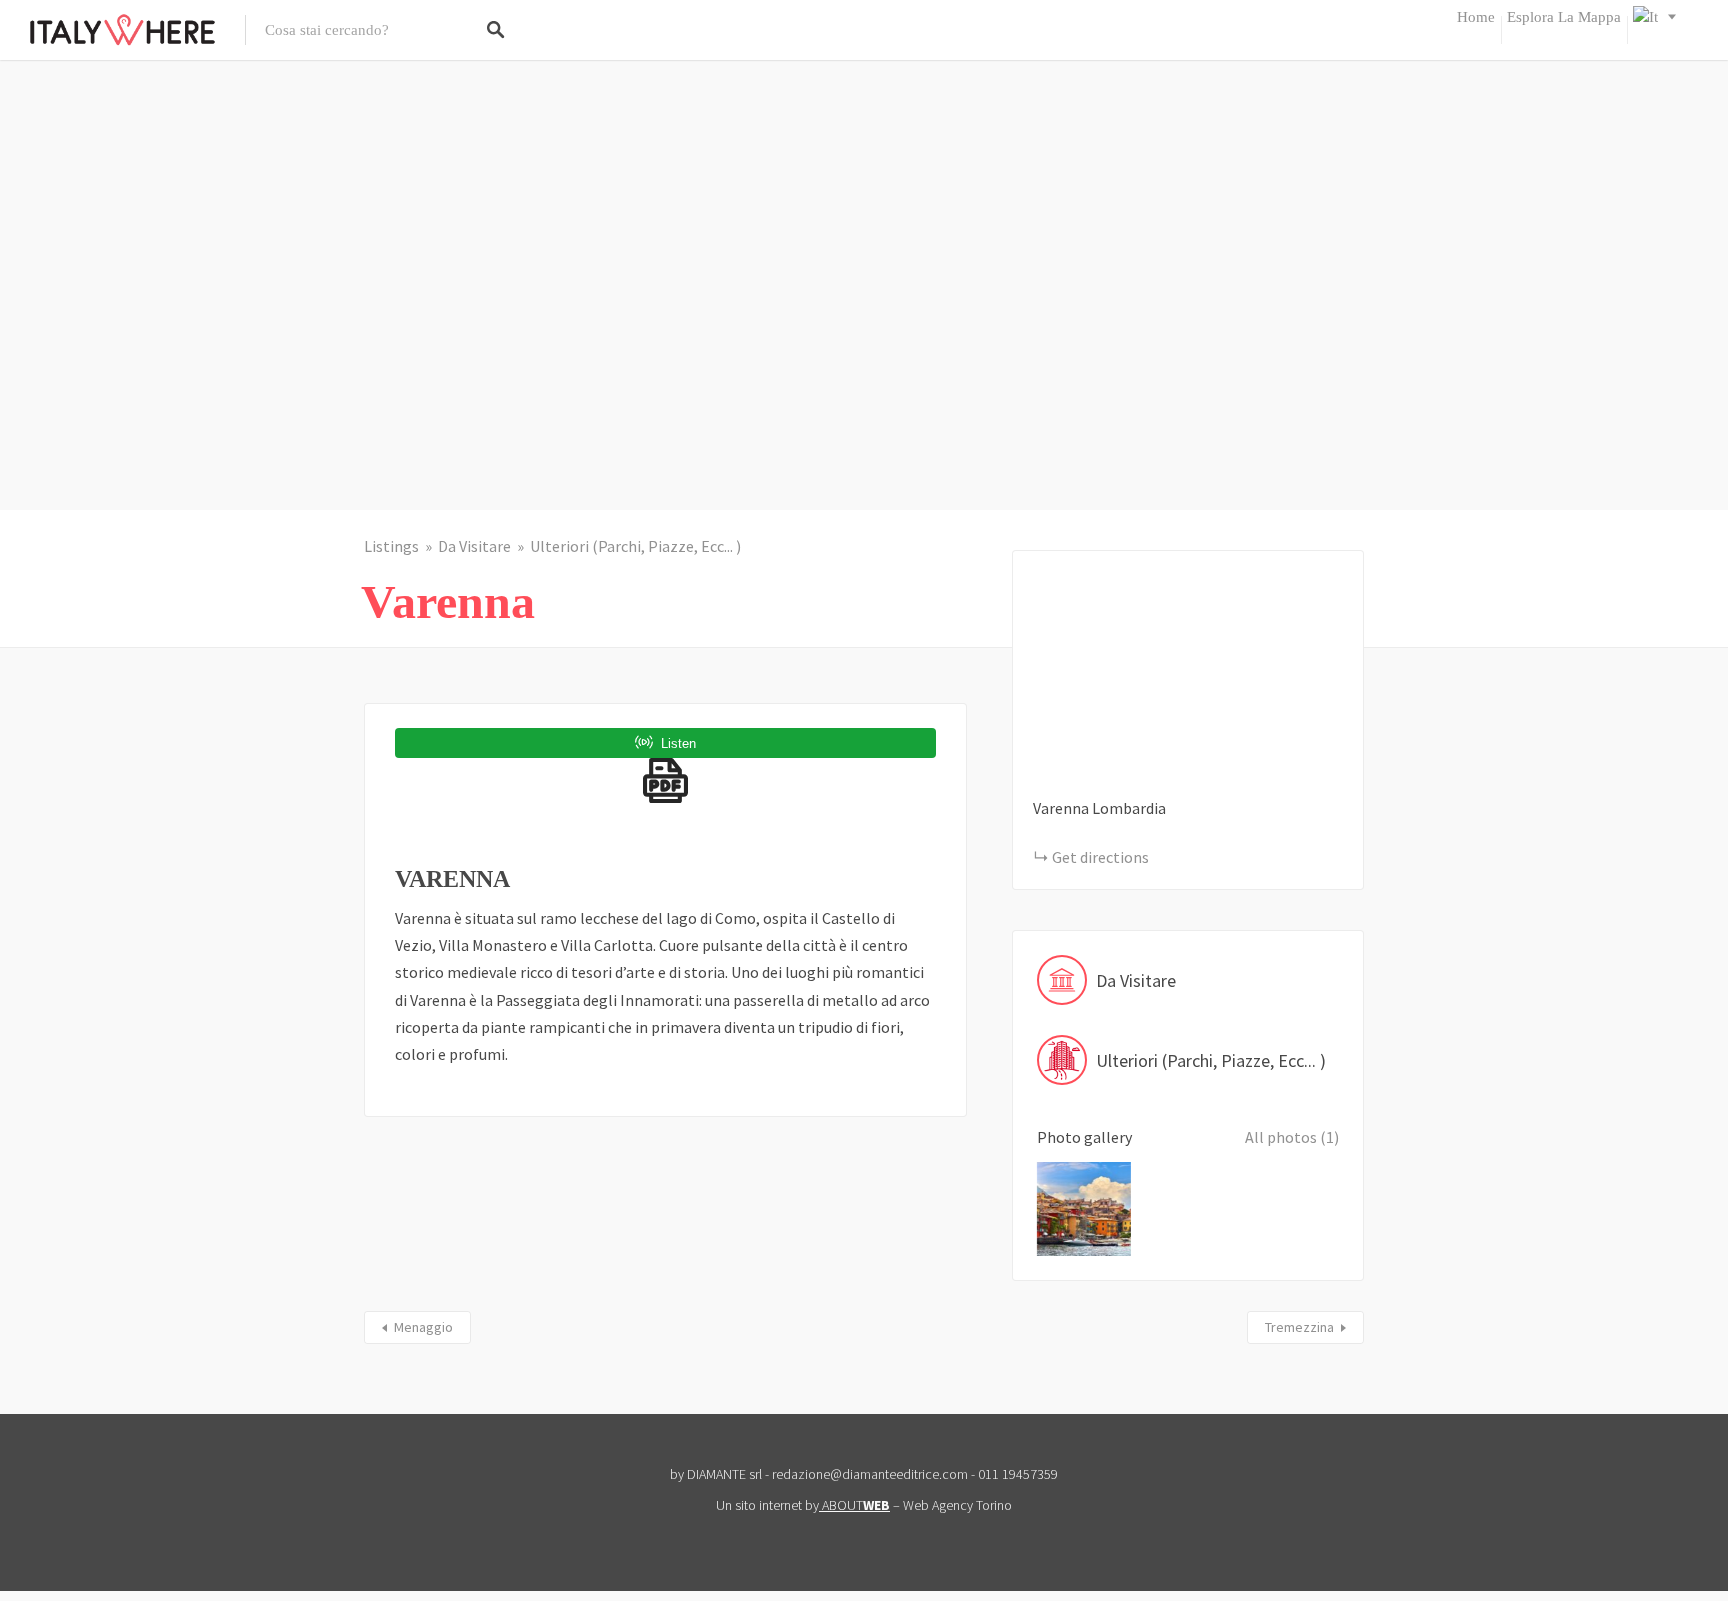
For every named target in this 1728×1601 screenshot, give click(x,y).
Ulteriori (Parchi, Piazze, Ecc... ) (635, 546)
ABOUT (856, 1505)
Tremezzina (1299, 1327)
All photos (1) (1292, 1137)
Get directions (1100, 857)
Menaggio (423, 1327)
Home (1476, 17)
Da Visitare (474, 546)
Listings (391, 546)
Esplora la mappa (1564, 17)
